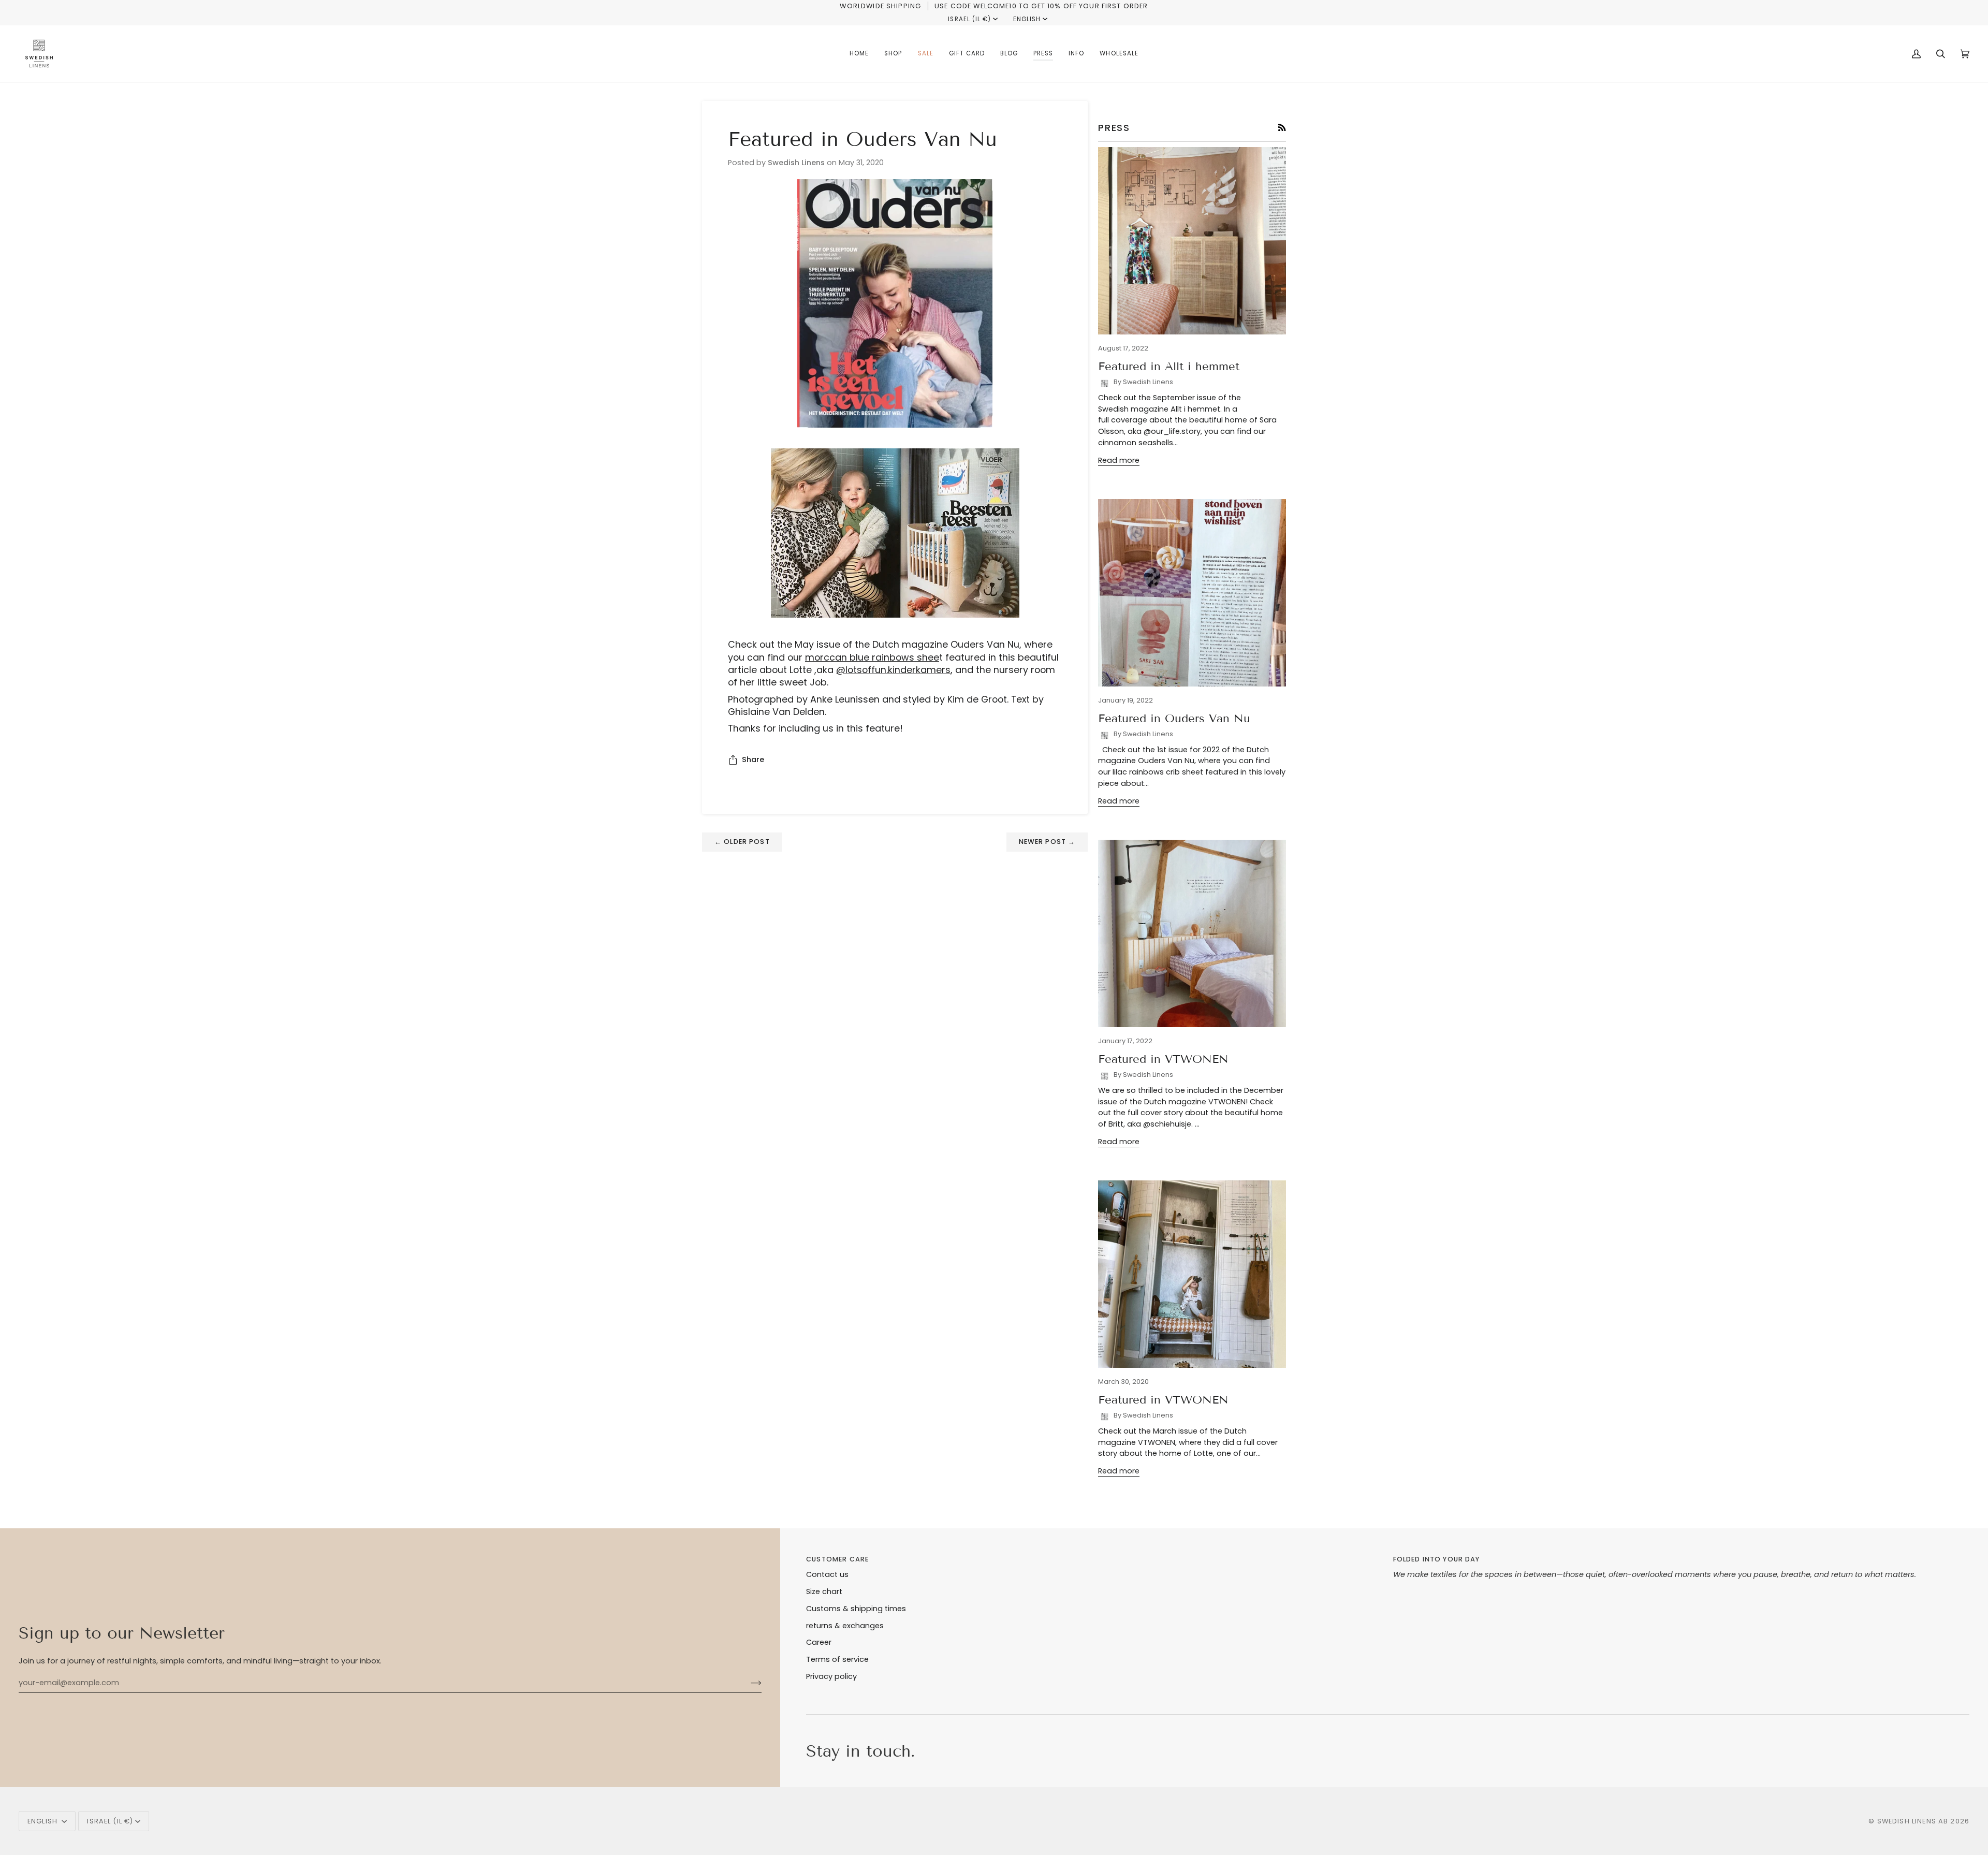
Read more (1119, 460)
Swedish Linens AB (1913, 1821)
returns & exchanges (845, 1626)
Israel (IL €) (969, 19)
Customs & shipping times (856, 1609)
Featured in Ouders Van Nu (1174, 718)
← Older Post (742, 842)
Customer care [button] (837, 1559)
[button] (893, 54)
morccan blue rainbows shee (872, 657)
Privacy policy (831, 1676)
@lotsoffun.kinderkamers (893, 670)
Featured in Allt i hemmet (1169, 366)
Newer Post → (1047, 842)
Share (753, 759)
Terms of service (837, 1659)
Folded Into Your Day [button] (1437, 1559)
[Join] (748, 1683)
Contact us (827, 1574)
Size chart (824, 1591)
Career (819, 1642)
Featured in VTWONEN (1163, 1059)
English (1027, 19)
